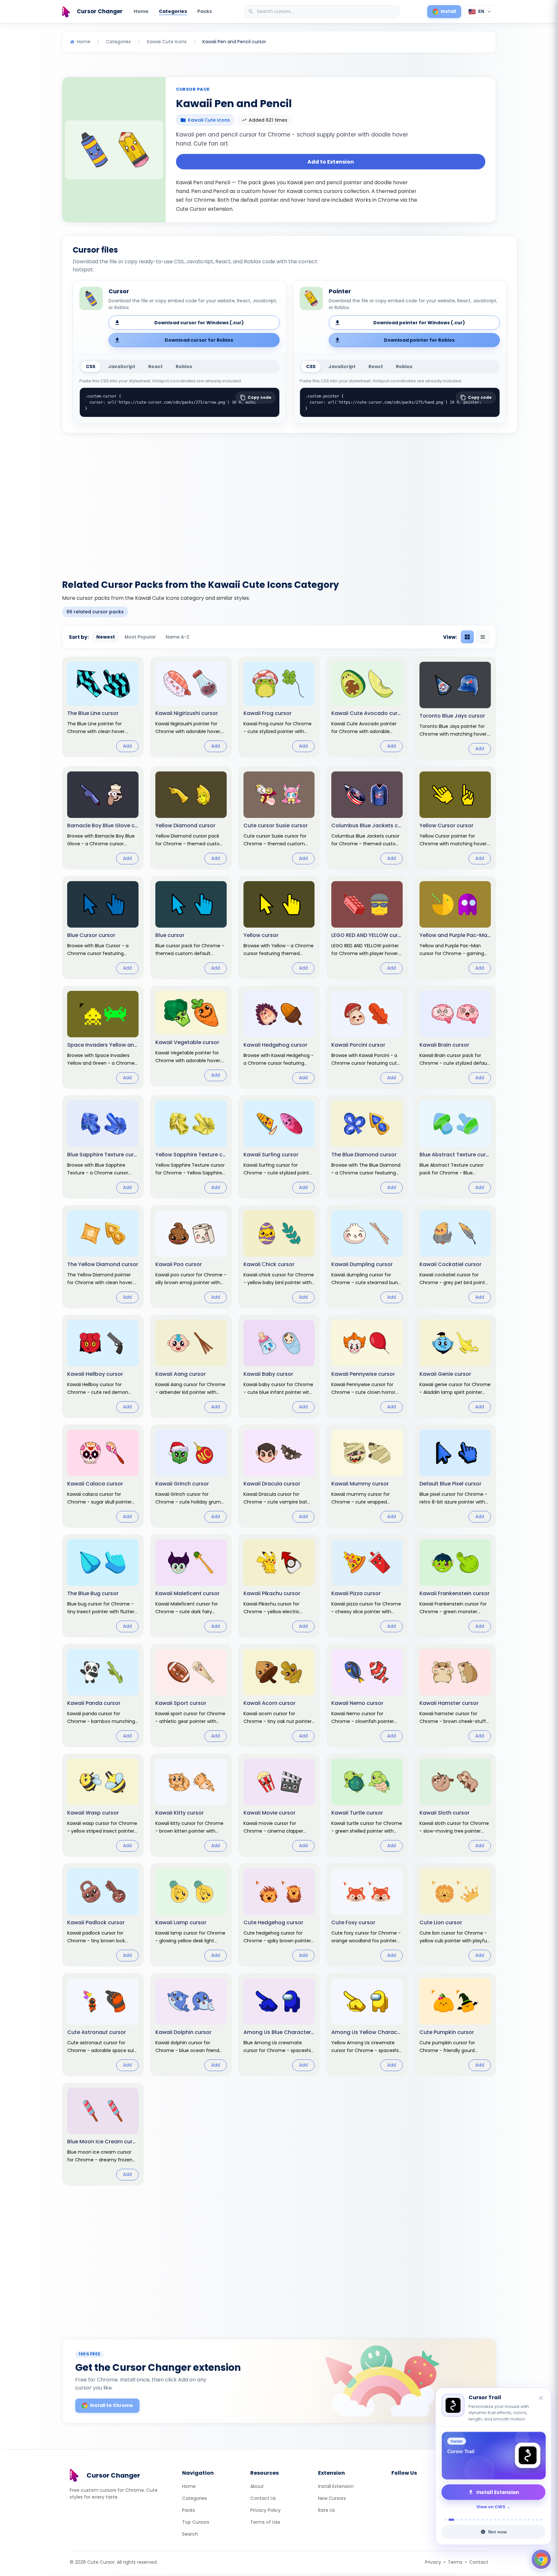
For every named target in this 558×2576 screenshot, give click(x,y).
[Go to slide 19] (525, 2520)
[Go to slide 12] (495, 2520)
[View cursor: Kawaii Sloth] (455, 1805)
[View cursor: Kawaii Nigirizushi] (191, 707)
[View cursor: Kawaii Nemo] (367, 1696)
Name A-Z (177, 637)
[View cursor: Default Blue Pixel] (455, 1476)
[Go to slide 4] (462, 2520)
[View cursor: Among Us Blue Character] (279, 2025)
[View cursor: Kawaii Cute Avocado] (367, 707)
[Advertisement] (279, 502)
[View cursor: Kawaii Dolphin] (191, 2025)
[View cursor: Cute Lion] (455, 1915)
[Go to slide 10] (487, 2520)
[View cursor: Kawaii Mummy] (367, 1476)
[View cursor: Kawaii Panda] (103, 1696)
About (257, 2486)
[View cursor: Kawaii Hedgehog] (279, 1037)
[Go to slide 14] (504, 2520)
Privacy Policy (265, 2510)
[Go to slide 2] (451, 2520)
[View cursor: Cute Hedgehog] (279, 1915)
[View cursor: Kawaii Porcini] (367, 1037)
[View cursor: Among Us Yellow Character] (367, 2025)
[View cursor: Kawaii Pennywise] (367, 1366)
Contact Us (263, 2498)
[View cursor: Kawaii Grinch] (191, 1476)
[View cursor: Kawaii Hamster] (455, 1696)
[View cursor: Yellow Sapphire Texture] (191, 1147)
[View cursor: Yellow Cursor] (455, 818)
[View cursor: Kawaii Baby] (279, 1366)
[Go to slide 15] (508, 2520)
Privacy (433, 2562)
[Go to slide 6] (470, 2520)
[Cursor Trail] (493, 2456)
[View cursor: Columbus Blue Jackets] (367, 818)
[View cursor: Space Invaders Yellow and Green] (103, 1037)
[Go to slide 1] (445, 2520)
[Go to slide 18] (520, 2520)
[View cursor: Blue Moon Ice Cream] (103, 2134)
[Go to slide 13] (499, 2520)
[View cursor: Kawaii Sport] (191, 1696)
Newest (106, 637)
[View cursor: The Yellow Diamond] (103, 1257)
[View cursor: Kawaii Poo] (191, 1257)
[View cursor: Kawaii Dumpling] (367, 1257)
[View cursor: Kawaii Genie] (455, 1366)
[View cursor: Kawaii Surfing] (279, 1147)
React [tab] (155, 367)
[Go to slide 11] (491, 2520)
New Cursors (332, 2498)
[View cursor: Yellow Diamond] (191, 818)
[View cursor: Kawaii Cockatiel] (455, 1257)
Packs (205, 11)
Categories (173, 11)
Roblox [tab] (184, 367)
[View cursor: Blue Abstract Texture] (455, 1147)
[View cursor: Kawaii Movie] (279, 1805)
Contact (479, 2562)
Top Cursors (196, 2522)
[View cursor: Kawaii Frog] (279, 707)
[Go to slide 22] (537, 2520)
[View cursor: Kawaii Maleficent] (191, 1586)
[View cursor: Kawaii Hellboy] (103, 1366)
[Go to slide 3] (457, 2520)
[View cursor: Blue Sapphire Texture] (103, 1147)
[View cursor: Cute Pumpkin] (455, 2025)
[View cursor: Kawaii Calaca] (103, 1476)
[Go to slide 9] (483, 2520)
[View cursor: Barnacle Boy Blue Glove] (103, 818)
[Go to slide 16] (512, 2520)
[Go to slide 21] (533, 2520)
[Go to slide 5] (466, 2520)
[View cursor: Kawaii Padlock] (103, 1915)
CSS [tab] (91, 367)
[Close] (541, 2398)
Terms (455, 2562)
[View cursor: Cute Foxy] (367, 1915)
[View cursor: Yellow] (279, 928)
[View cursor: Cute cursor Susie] (279, 818)
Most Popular (140, 637)
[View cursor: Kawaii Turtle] (367, 1805)
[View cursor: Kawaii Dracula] (279, 1476)
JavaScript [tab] (122, 367)
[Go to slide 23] (541, 2520)
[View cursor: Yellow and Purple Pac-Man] (455, 928)
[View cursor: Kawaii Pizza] (367, 1586)
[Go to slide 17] (516, 2520)
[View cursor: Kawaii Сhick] (279, 1257)
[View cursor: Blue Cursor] (103, 928)
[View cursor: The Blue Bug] (103, 1586)
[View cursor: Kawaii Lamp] (191, 1915)
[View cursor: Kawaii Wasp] (103, 1805)
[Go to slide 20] (529, 2520)
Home (141, 11)
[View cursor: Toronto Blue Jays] (455, 708)
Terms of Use (265, 2522)
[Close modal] (351, 1247)
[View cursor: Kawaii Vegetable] (191, 1036)
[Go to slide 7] (474, 2520)
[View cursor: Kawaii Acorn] (279, 1696)
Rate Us (326, 2510)
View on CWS (491, 2507)
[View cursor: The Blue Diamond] (367, 1147)
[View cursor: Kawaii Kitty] (191, 1805)
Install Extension (336, 2486)
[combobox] (323, 12)
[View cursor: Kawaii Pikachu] (279, 1586)
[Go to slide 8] (478, 2520)
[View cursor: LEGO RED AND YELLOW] (367, 928)
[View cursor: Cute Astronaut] (103, 2025)
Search (190, 2534)
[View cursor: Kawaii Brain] (455, 1037)
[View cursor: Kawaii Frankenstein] (455, 1586)
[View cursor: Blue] (191, 928)
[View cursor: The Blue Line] (103, 707)
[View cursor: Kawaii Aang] (191, 1366)
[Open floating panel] (541, 2559)
